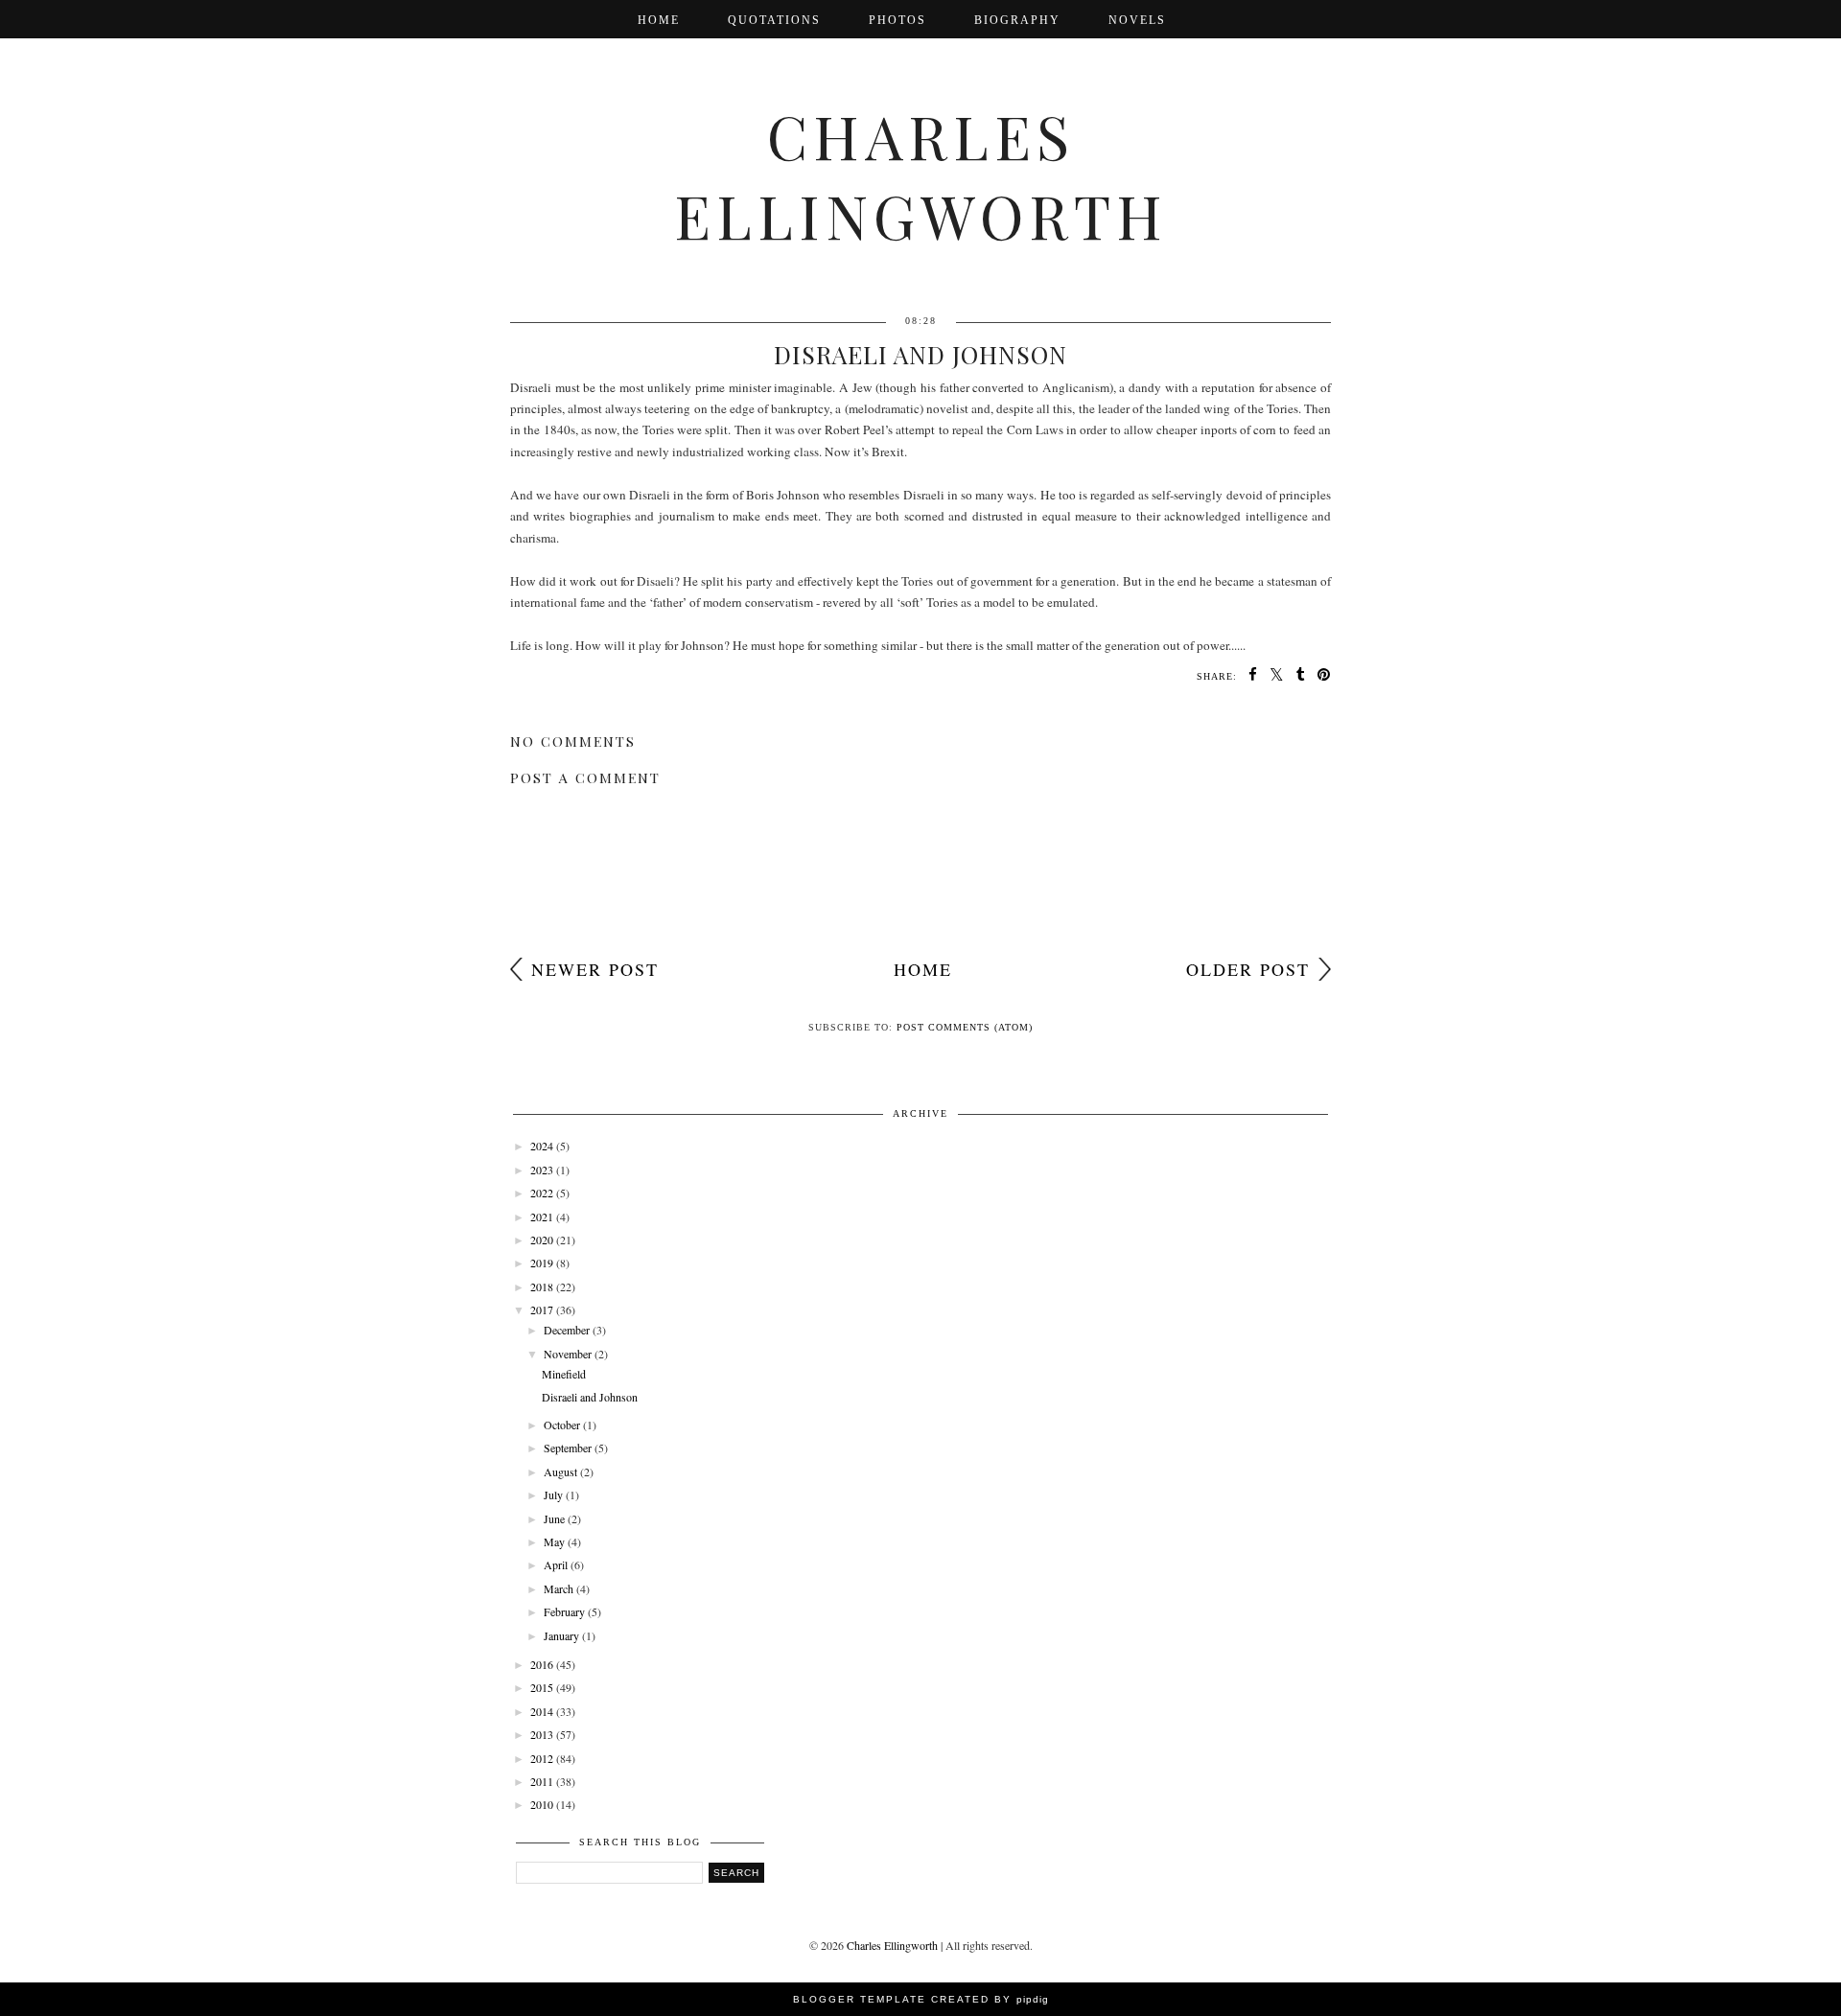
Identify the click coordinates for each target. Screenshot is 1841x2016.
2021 (542, 1217)
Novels (1137, 20)
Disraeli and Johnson (590, 1397)
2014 (542, 1711)
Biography (1017, 20)
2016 (542, 1664)
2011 (542, 1781)
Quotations (774, 20)
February (564, 1611)
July (553, 1495)
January (561, 1635)
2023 (542, 1170)
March (559, 1588)
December (567, 1330)
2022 (542, 1193)
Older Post (1248, 969)
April (556, 1564)
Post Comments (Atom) (965, 1027)
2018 (542, 1286)
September (568, 1448)
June (554, 1518)
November (568, 1354)
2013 (542, 1734)
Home (659, 20)
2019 (542, 1263)
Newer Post (595, 969)
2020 (542, 1240)
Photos (897, 20)
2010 (542, 1804)
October (562, 1425)
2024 (542, 1146)
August (560, 1471)
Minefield (564, 1374)
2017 (542, 1309)
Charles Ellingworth (921, 175)
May (554, 1541)
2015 (542, 1687)
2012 (542, 1758)
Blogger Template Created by (921, 1999)
